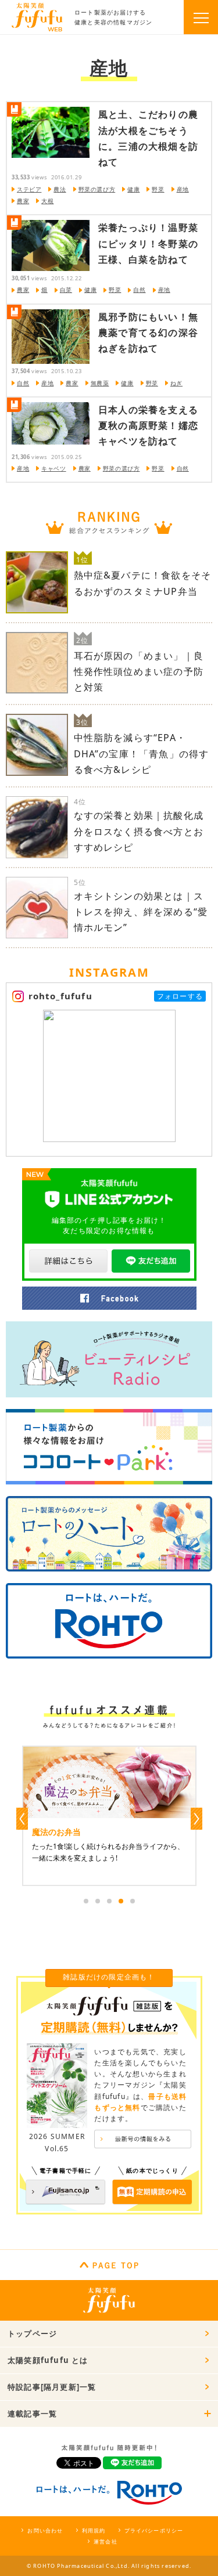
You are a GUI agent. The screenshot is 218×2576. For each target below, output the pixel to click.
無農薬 (100, 383)
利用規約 (94, 2530)
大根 (47, 201)
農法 (60, 189)
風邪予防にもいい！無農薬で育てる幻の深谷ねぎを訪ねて (148, 333)
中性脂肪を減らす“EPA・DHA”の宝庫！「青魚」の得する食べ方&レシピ (142, 753)
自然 (139, 290)
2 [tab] (98, 1901)
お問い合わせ (45, 2530)
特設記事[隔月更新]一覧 (52, 2387)
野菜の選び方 (97, 189)
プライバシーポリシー (154, 2530)
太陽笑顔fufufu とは (48, 2360)
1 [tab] (86, 1901)
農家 (23, 201)
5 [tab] (133, 1901)
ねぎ (176, 383)
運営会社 (106, 2541)
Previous (22, 1819)
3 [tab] (109, 1901)
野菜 (158, 189)
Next (196, 1819)
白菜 (66, 290)
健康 (133, 189)
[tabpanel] (109, 1816)
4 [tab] (121, 1901)
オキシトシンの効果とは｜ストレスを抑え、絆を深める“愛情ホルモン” (141, 912)
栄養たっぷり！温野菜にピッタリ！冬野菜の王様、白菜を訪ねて (148, 243)
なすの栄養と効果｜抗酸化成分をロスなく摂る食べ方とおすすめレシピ (139, 831)
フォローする (180, 996)
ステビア (29, 189)
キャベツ (53, 468)
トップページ (32, 2333)
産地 (183, 189)
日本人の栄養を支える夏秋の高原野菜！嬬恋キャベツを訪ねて (148, 425)
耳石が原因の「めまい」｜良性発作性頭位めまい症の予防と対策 (139, 671)
